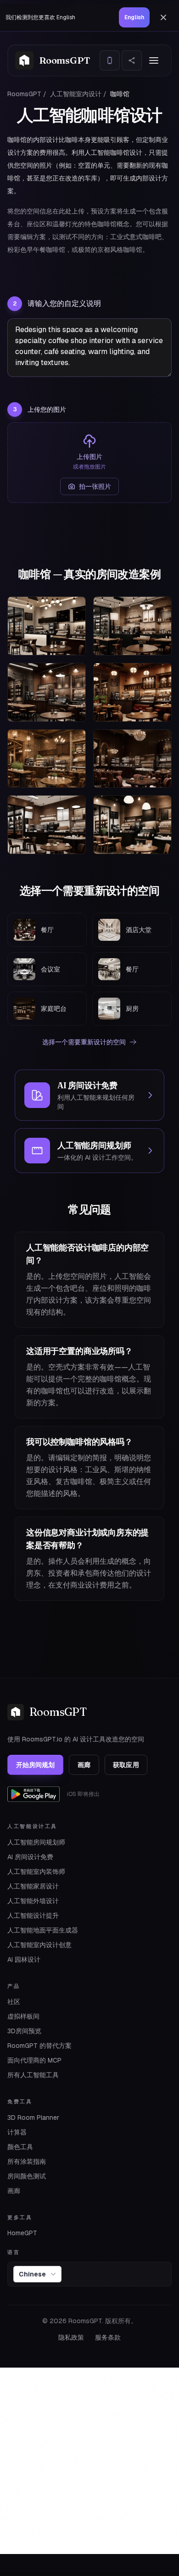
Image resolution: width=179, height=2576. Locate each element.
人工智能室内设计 (76, 94)
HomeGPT (22, 2233)
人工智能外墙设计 (33, 1901)
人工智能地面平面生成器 (43, 1930)
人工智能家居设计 (33, 1886)
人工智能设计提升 (33, 1916)
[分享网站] (132, 60)
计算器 (17, 2132)
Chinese (32, 2274)
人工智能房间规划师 (36, 1842)
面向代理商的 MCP (34, 2060)
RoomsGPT (24, 94)
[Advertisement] (89, 2461)
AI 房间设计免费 (30, 1857)
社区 (14, 2002)
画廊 (84, 1765)
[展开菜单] (154, 60)
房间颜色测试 (27, 2176)
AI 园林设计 (24, 1959)
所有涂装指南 (27, 2161)
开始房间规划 (36, 1765)
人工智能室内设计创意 (39, 1945)
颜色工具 (20, 2147)
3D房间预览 (24, 2031)
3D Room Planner (33, 2118)
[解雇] (163, 17)
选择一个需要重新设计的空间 (84, 1042)
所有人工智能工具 (33, 2075)
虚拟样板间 (23, 2016)
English (134, 17)
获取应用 (126, 1765)
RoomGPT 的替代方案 (39, 2046)
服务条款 (108, 2337)
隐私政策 (71, 2337)
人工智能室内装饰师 (36, 1872)
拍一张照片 (95, 486)
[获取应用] (110, 60)
